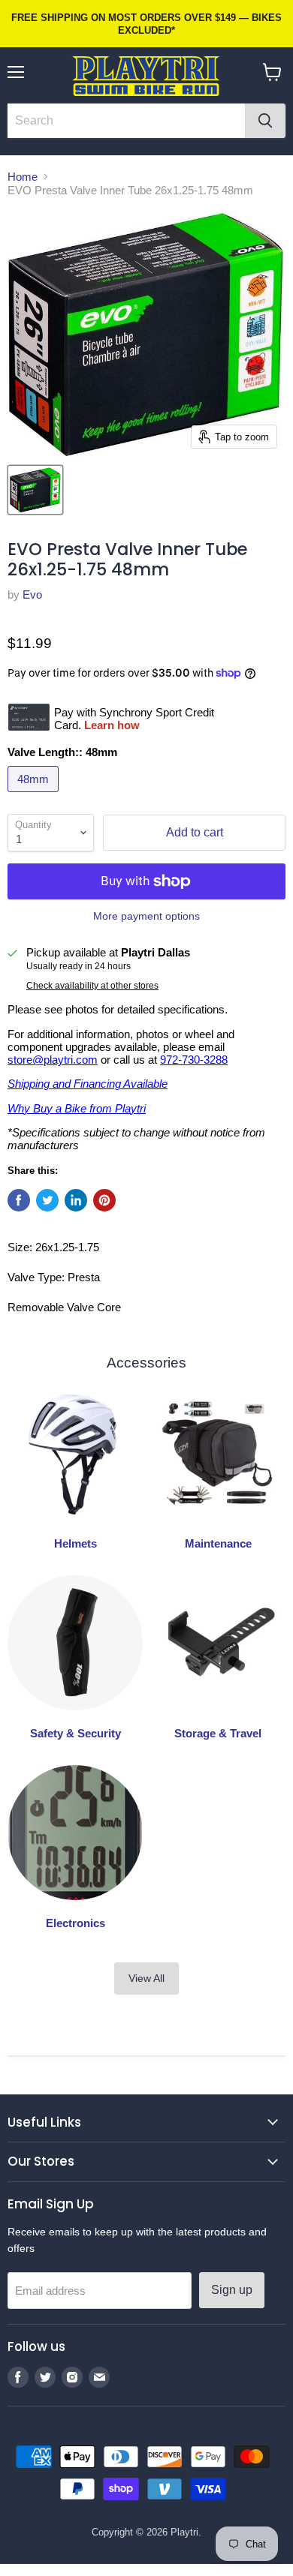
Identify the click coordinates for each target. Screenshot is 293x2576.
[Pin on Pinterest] (104, 1200)
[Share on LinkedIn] (76, 1200)
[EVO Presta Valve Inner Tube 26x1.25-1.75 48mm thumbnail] (35, 490)
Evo (32, 594)
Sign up (232, 2290)
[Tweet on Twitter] (47, 1200)
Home (23, 177)
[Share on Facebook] (19, 1200)
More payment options (146, 916)
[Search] (265, 121)
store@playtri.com (53, 1060)
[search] (126, 121)
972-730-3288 (194, 1060)
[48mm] (35, 796)
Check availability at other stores (92, 986)
